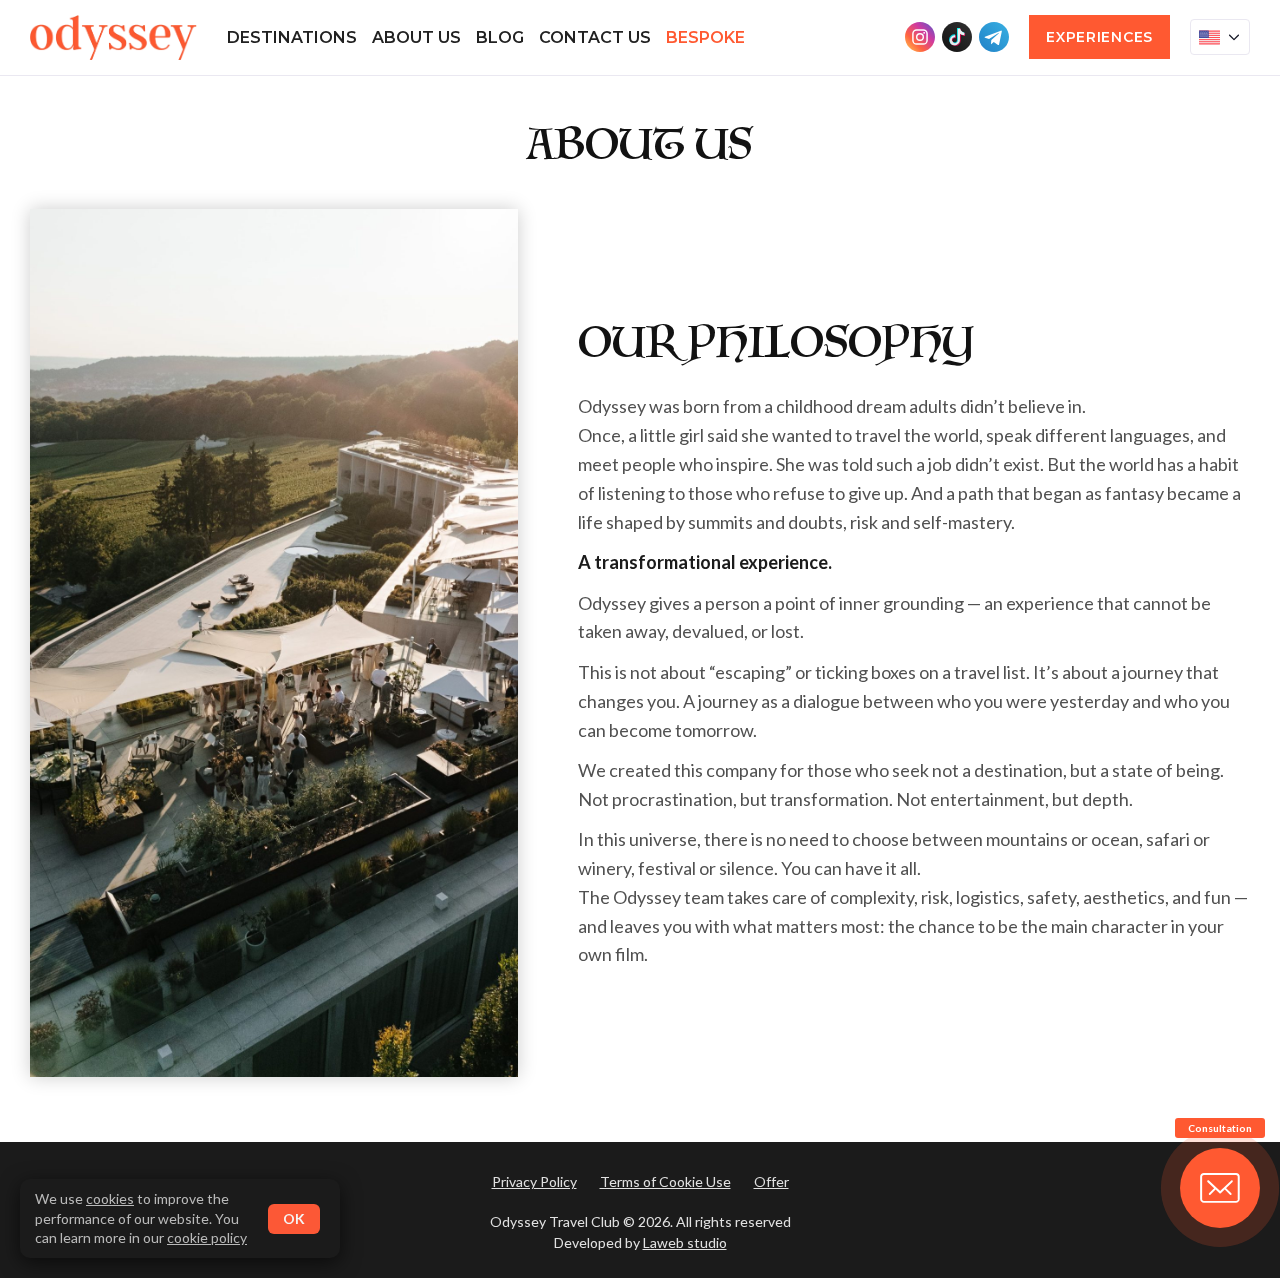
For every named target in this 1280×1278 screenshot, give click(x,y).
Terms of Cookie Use (665, 1181)
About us (416, 37)
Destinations (292, 37)
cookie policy (207, 1237)
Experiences (1099, 37)
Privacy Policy (534, 1181)
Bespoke (705, 37)
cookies (110, 1198)
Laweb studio (685, 1242)
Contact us (595, 37)
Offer (771, 1181)
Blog (500, 37)
